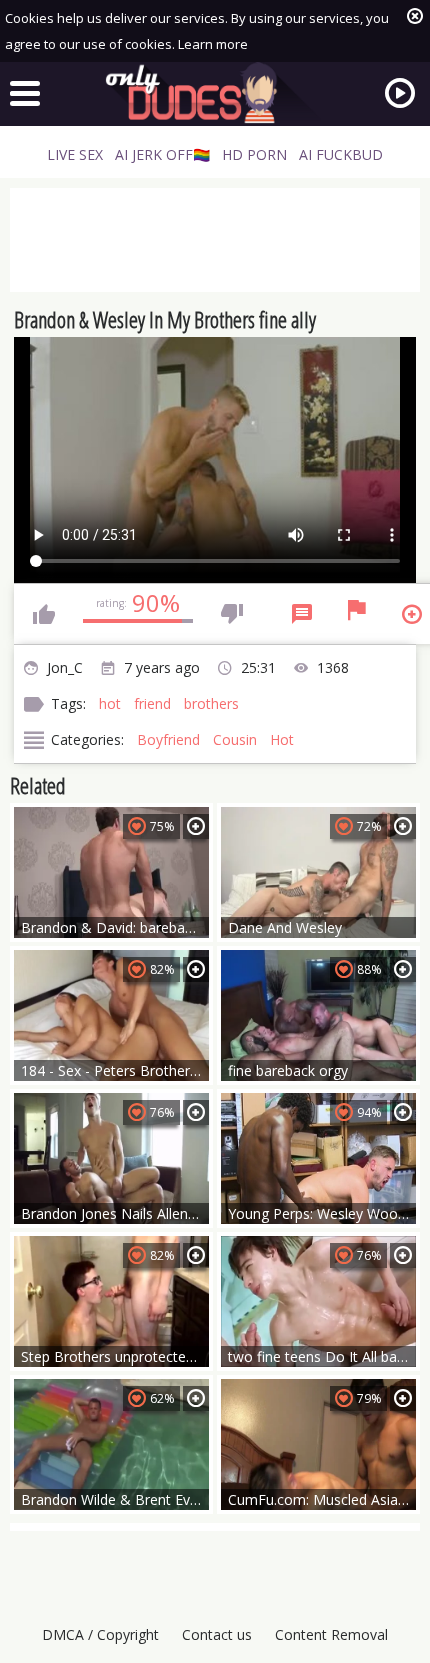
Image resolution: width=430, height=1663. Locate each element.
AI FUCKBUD (341, 154)
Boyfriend (168, 739)
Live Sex (75, 154)
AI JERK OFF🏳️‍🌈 (162, 154)
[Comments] (302, 614)
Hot (282, 739)
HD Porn (254, 154)
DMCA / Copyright (100, 1634)
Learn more (213, 44)
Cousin (235, 739)
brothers (211, 703)
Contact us (217, 1634)
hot (110, 703)
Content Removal (331, 1634)
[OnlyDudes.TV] (215, 93)
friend (152, 703)
